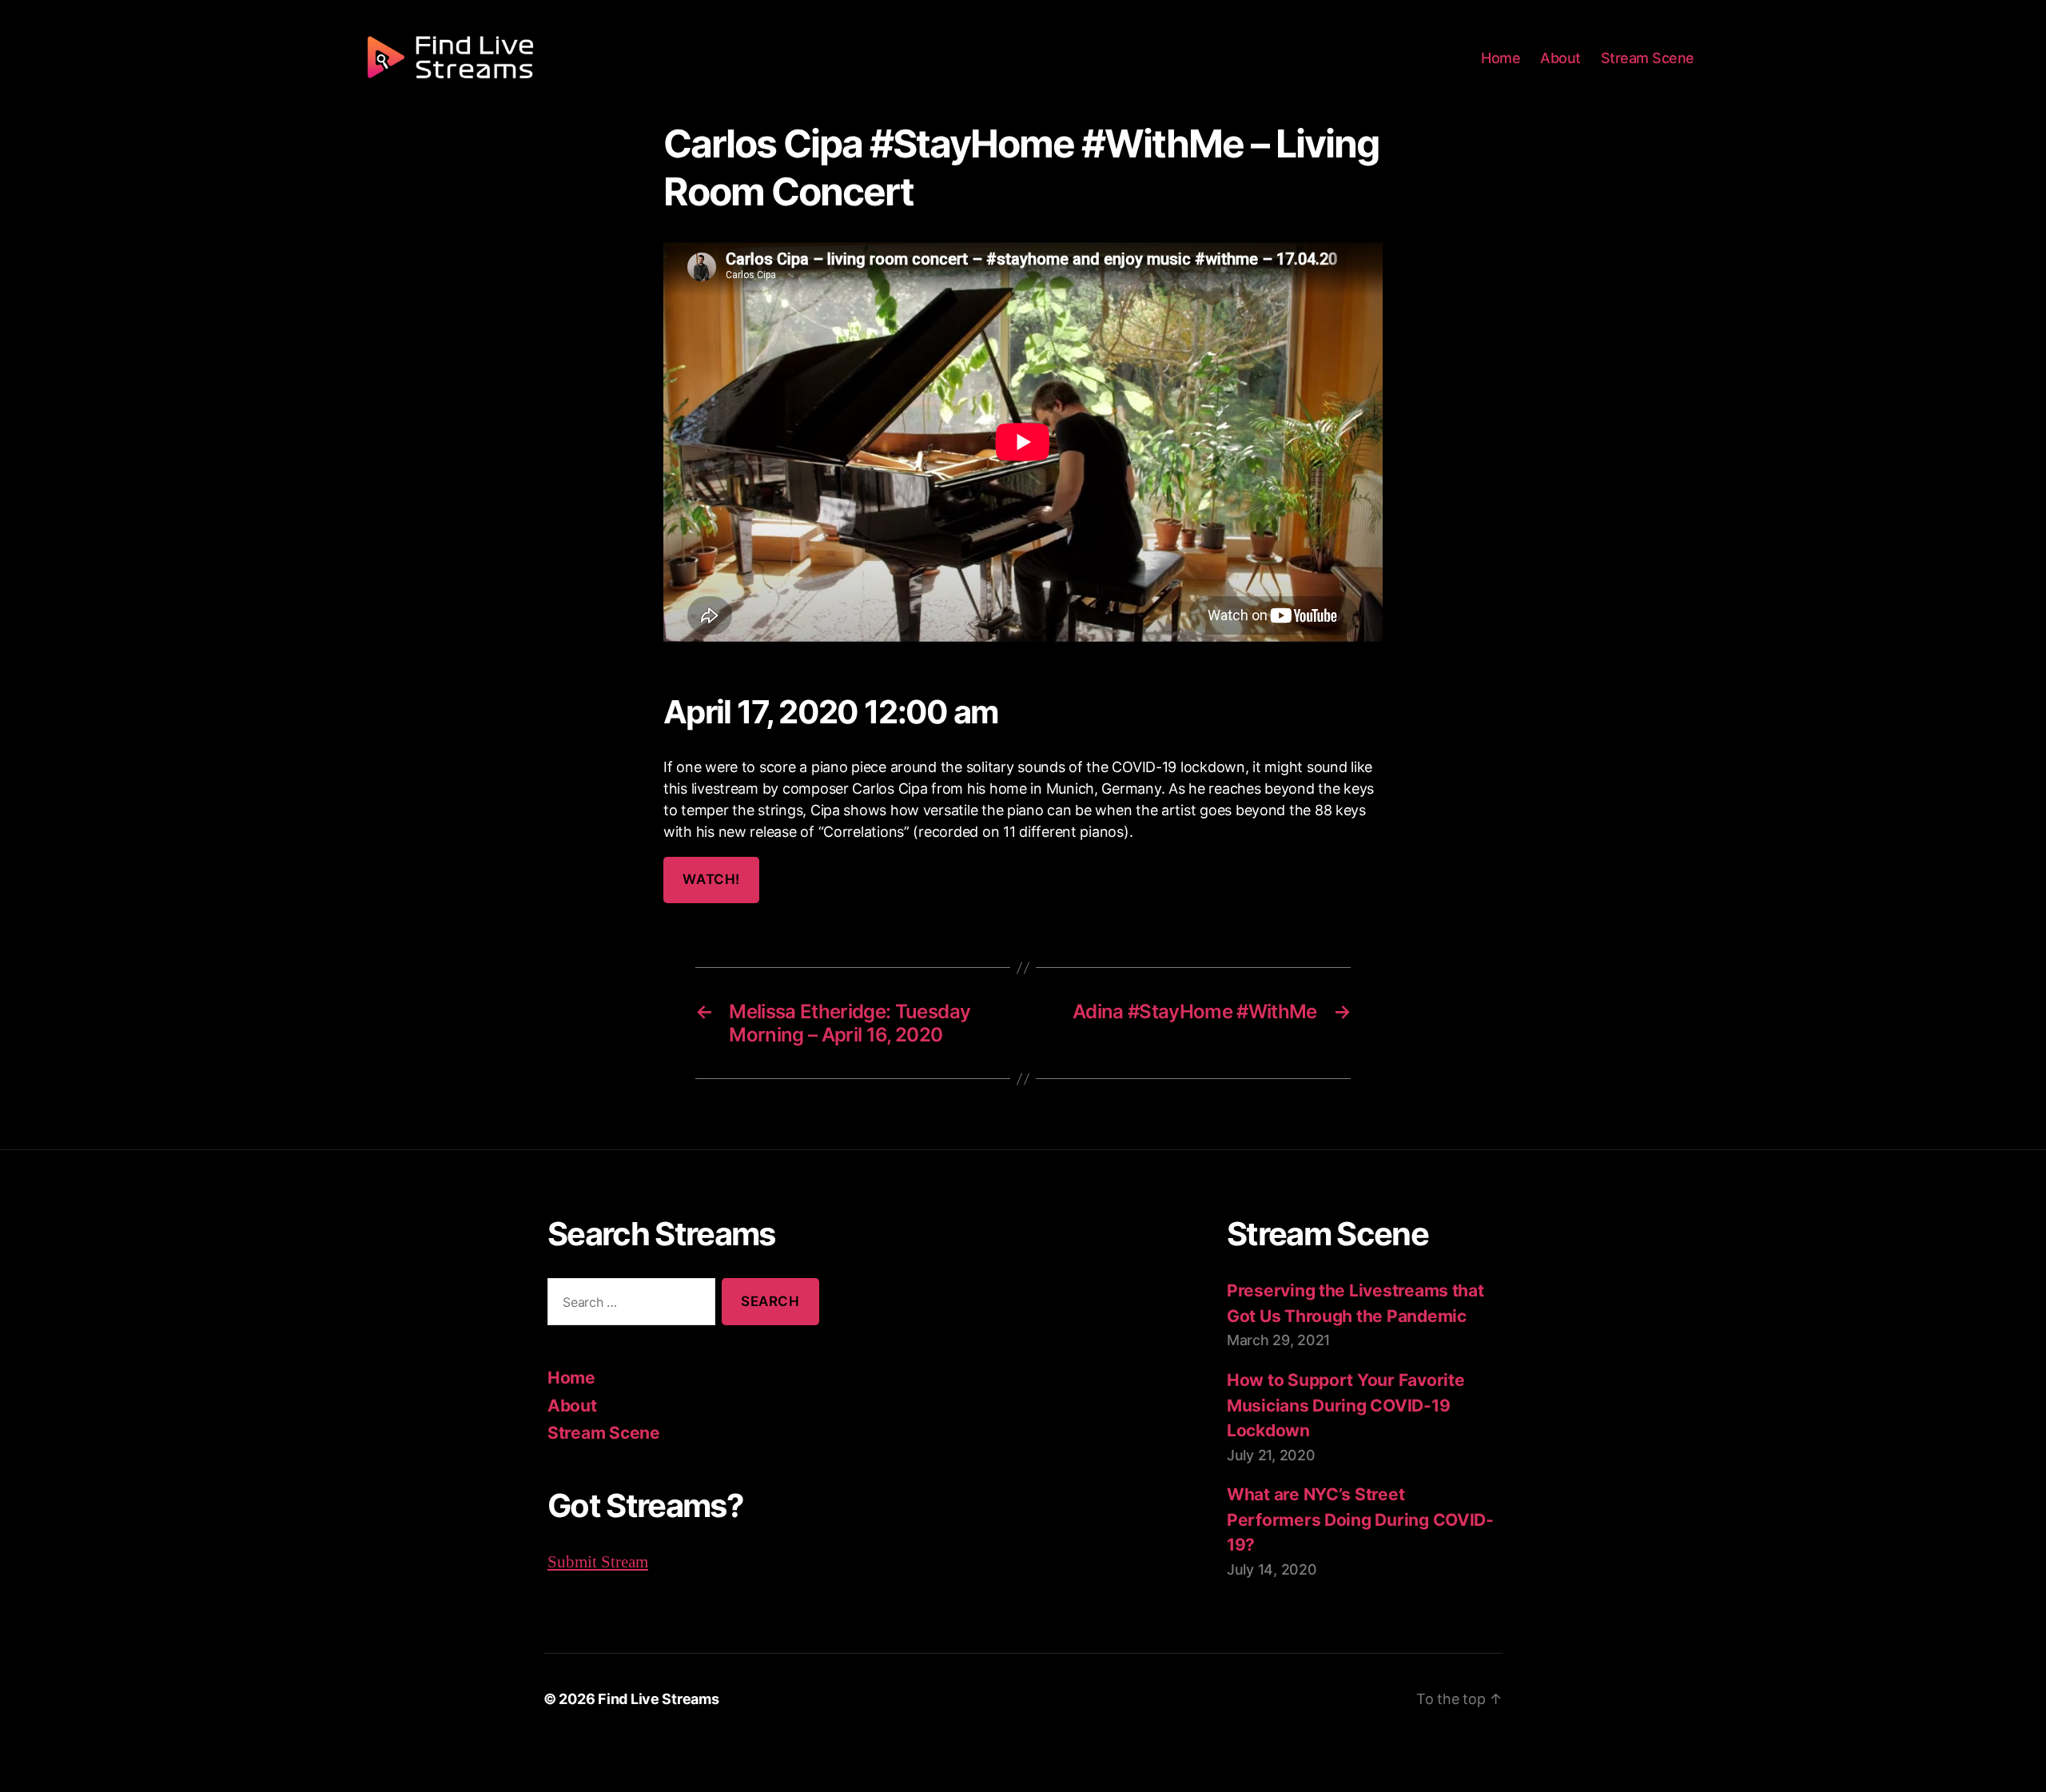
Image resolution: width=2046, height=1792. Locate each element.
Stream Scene (1648, 58)
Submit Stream (598, 1562)
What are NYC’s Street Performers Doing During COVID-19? (1360, 1519)
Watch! (711, 879)
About (1560, 58)
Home (1501, 58)
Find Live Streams (658, 1699)
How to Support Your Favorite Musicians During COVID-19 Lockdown (1345, 1405)
